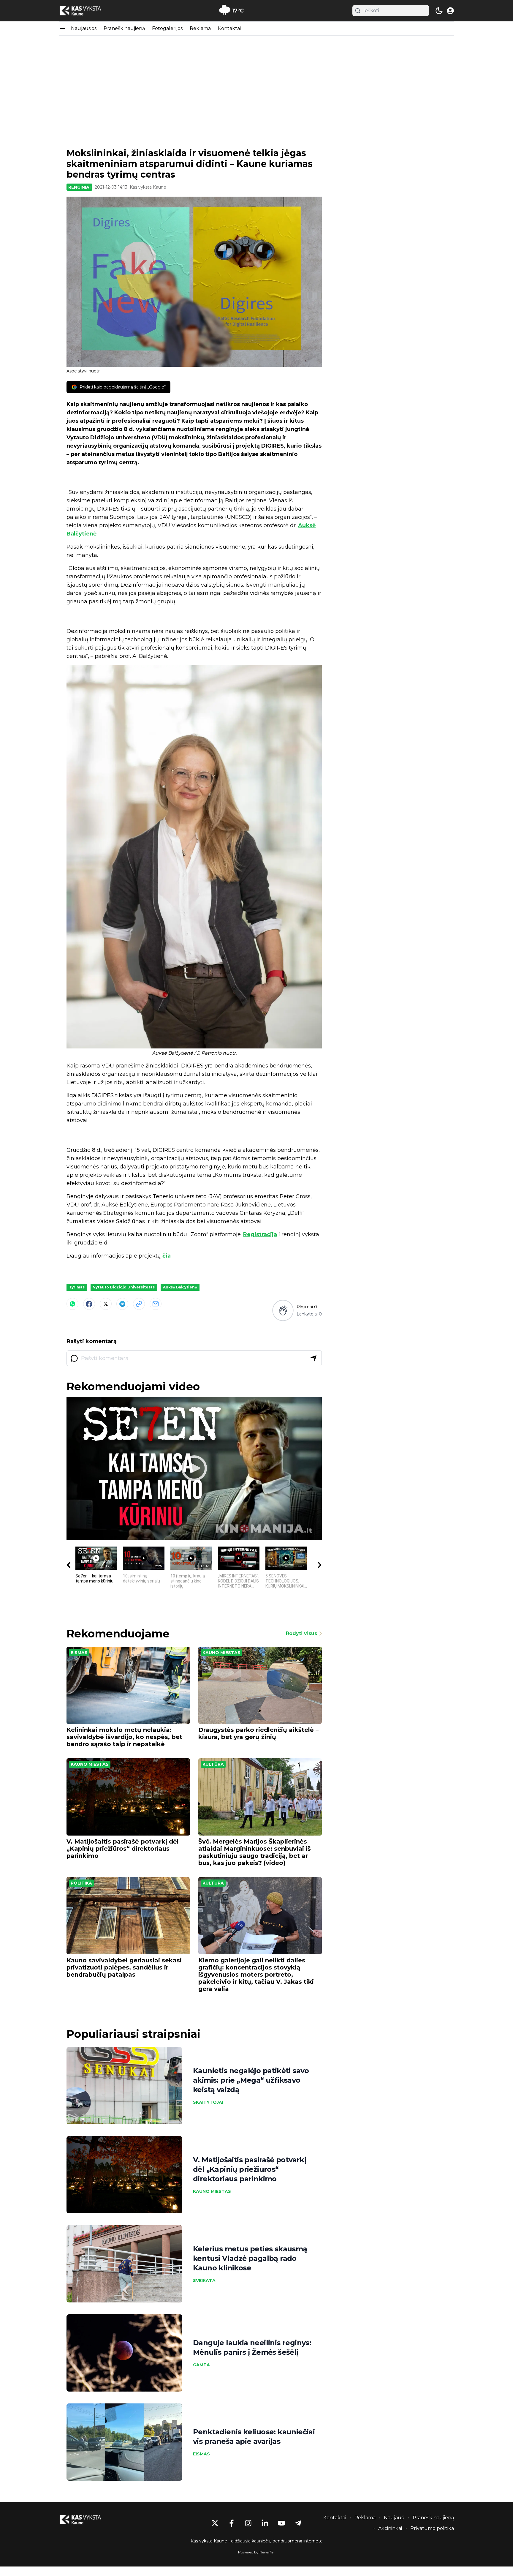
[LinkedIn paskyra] (265, 2523)
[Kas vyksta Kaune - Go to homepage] (86, 2520)
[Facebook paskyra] (232, 2523)
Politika (81, 1883)
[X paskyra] (215, 2523)
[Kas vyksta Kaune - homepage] (86, 11)
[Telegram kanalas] (298, 2523)
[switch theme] (439, 11)
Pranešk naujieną (124, 28)
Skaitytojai (208, 2102)
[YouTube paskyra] (281, 2523)
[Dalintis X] (106, 1304)
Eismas (79, 1653)
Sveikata (204, 2280)
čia (167, 1256)
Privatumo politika (432, 2528)
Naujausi (394, 2518)
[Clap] (283, 1310)
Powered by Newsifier (256, 2552)
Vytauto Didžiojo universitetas (124, 1287)
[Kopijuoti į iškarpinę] (139, 1304)
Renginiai (79, 187)
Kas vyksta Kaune (148, 187)
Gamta (201, 2365)
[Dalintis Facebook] (89, 1304)
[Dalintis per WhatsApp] (72, 1304)
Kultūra (213, 1764)
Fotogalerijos (167, 28)
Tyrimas (77, 1287)
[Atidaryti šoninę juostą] (63, 29)
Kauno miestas (221, 1653)
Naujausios (84, 28)
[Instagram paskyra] (248, 2523)
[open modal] (450, 11)
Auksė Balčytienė (180, 1287)
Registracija (260, 1234)
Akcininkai (390, 2528)
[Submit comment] (313, 1358)
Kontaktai (229, 28)
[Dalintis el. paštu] (156, 1304)
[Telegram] (122, 1304)
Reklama (200, 28)
